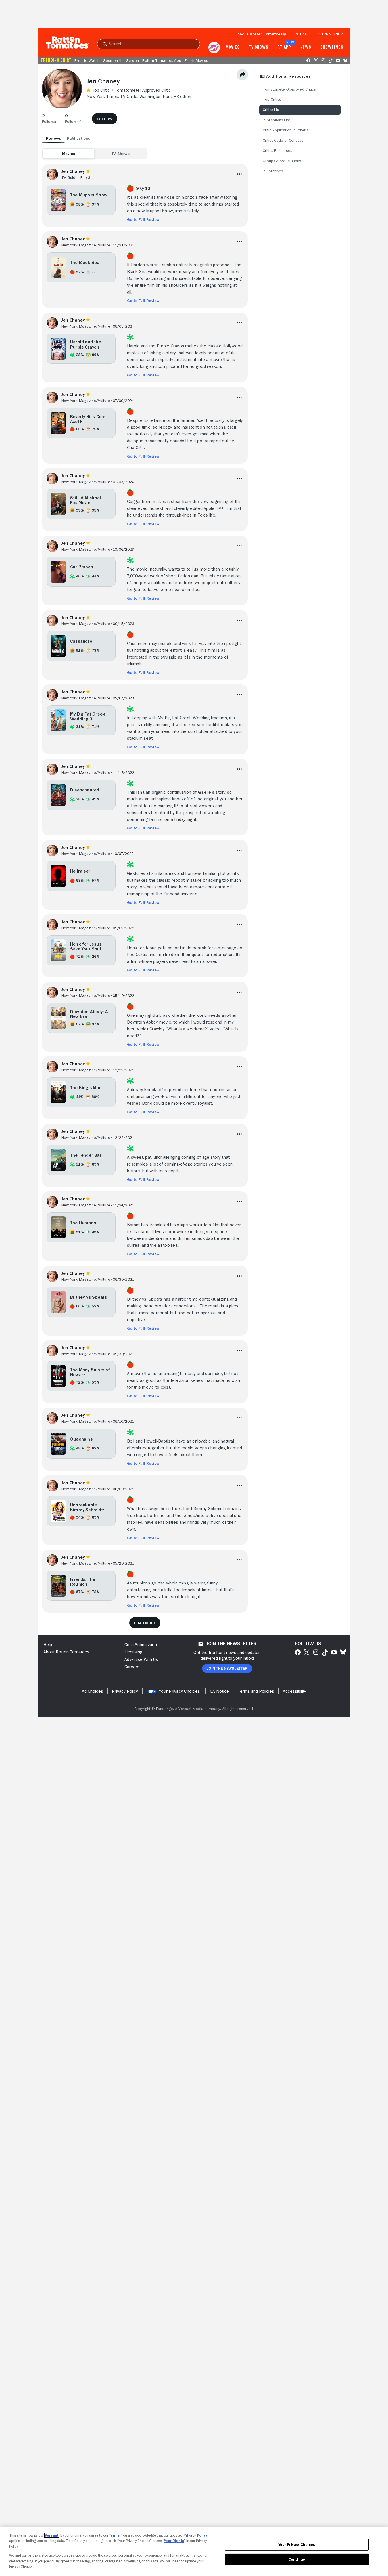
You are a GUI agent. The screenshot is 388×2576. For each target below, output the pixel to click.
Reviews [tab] (53, 138)
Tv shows (259, 47)
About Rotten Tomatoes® (262, 34)
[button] (50, 119)
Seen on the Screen (121, 60)
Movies (232, 47)
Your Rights (174, 2541)
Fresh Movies (196, 60)
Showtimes (332, 47)
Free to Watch (87, 60)
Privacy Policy (195, 2535)
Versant (52, 2535)
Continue (297, 2559)
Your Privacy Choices (179, 1691)
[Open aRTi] (214, 47)
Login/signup (329, 34)
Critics (301, 34)
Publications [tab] (79, 138)
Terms (114, 2535)
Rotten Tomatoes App (162, 60)
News (306, 47)
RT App (284, 47)
